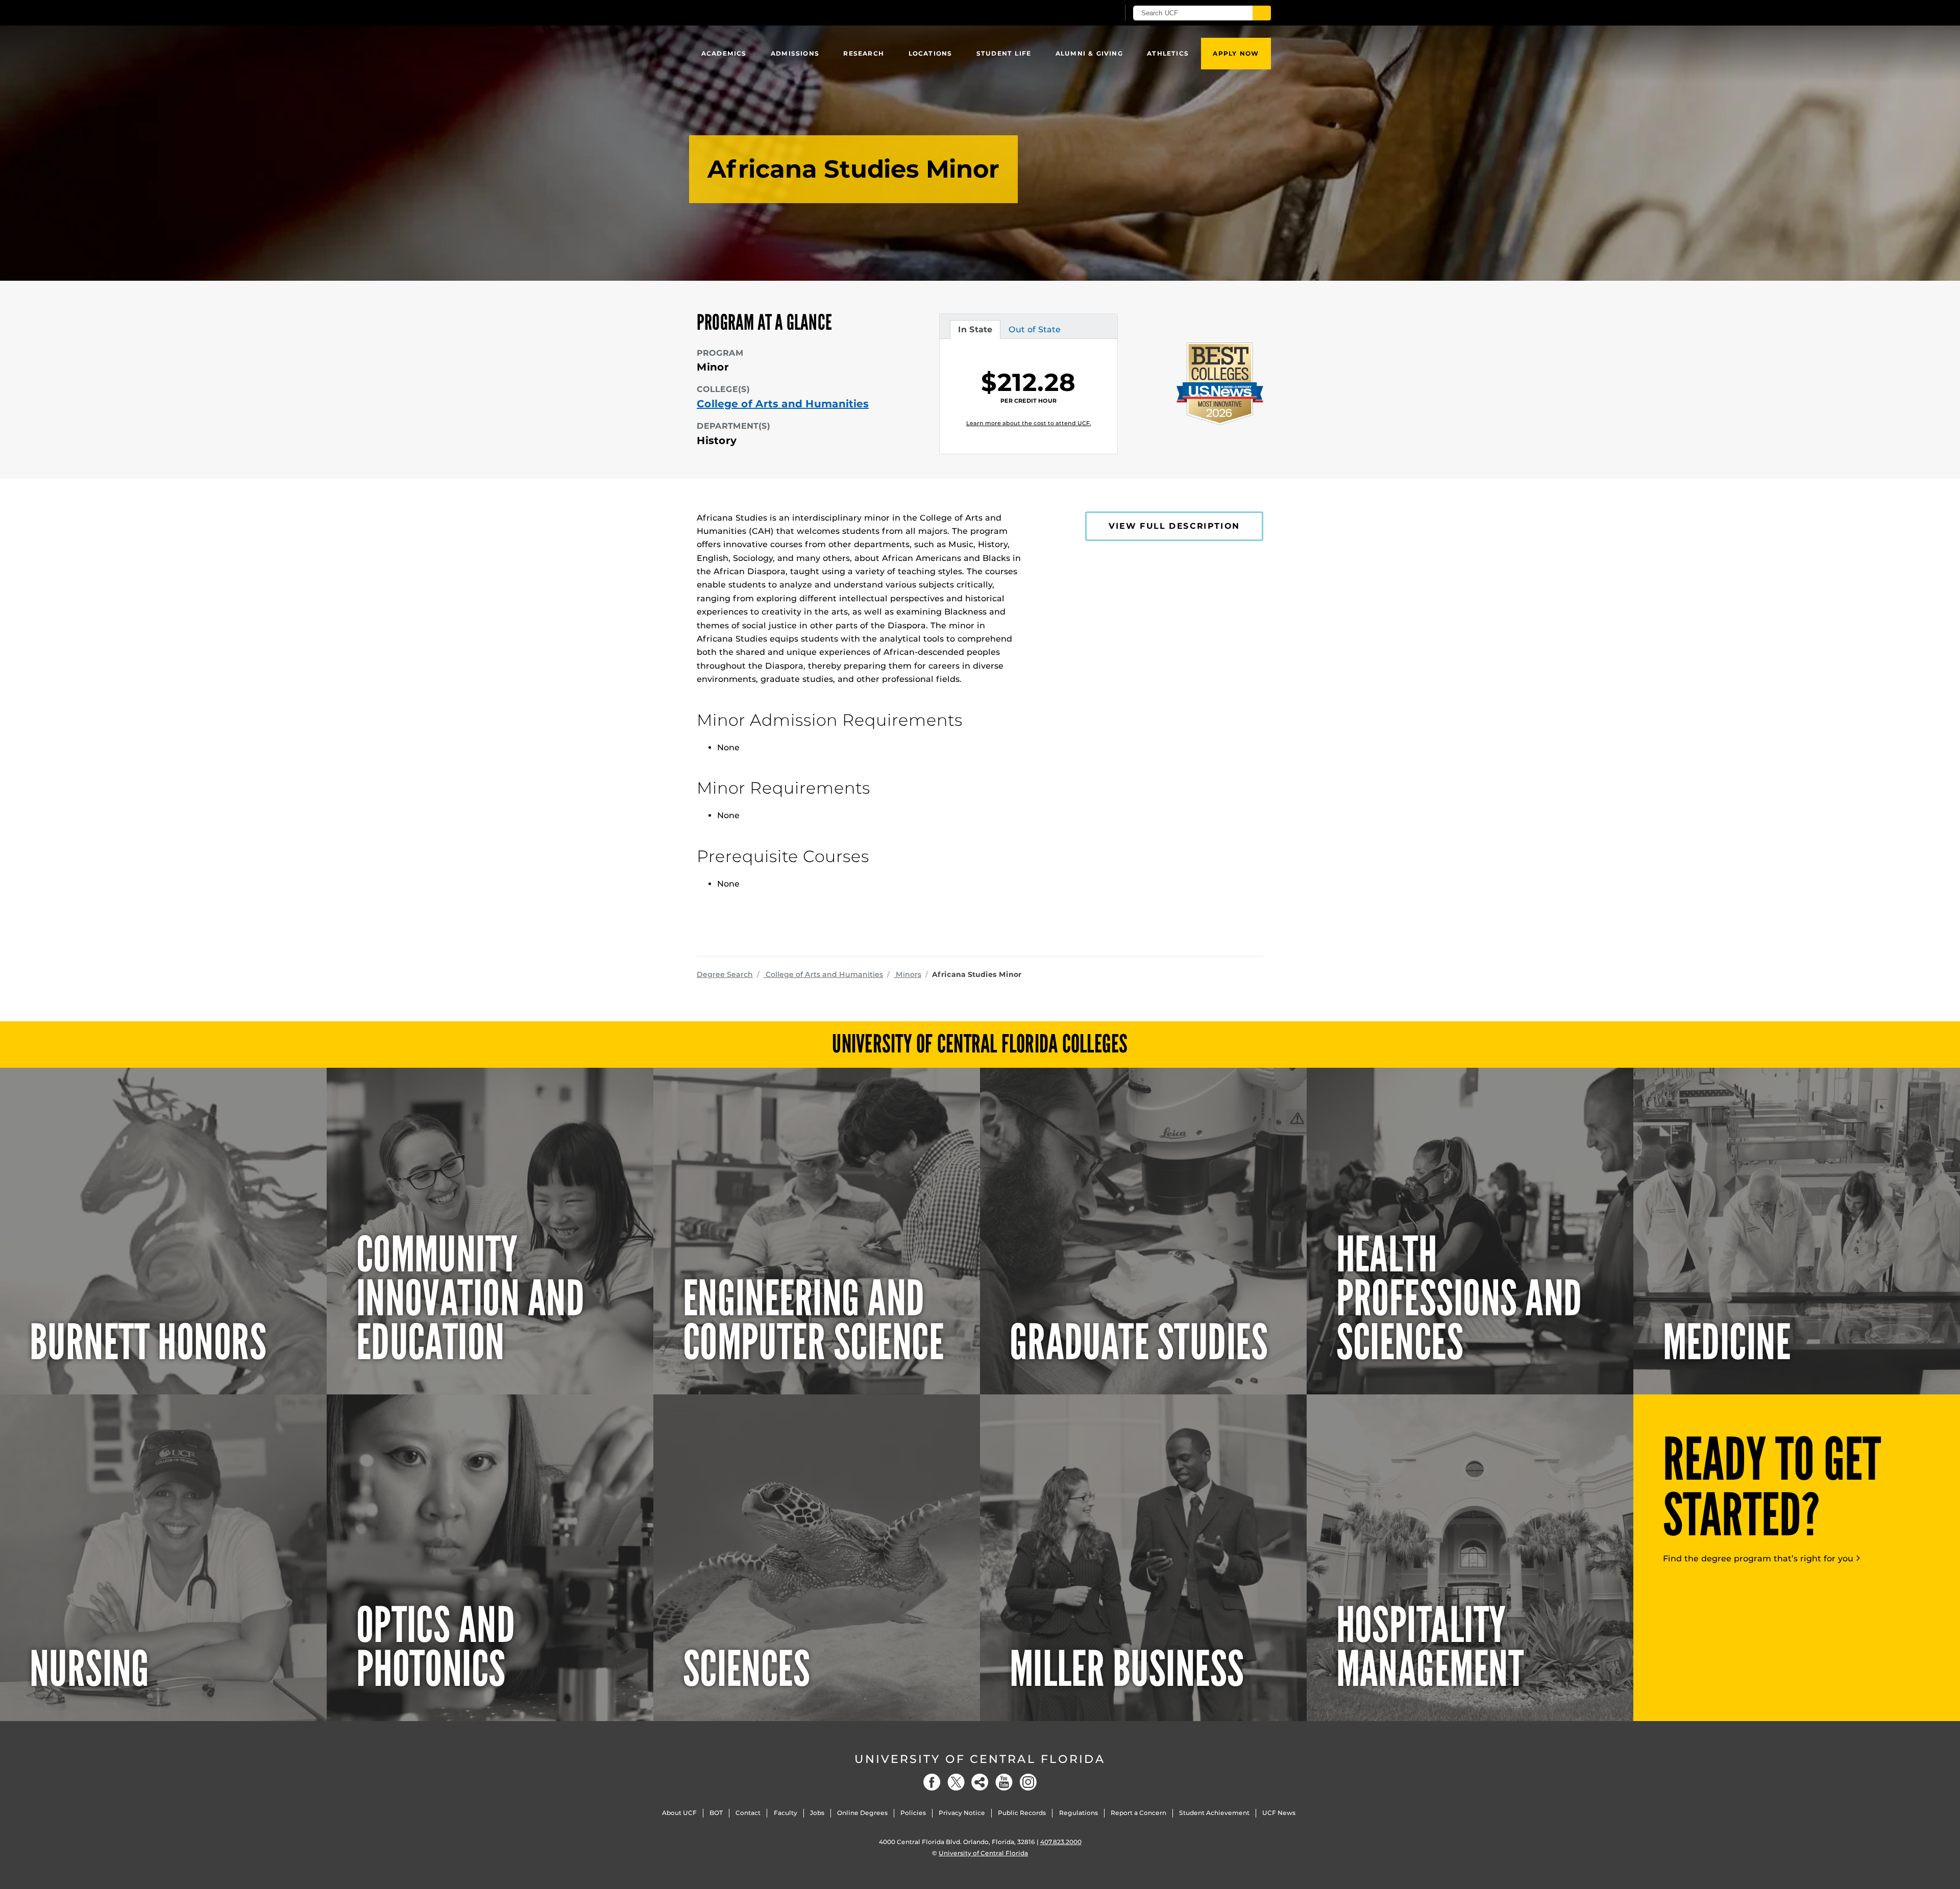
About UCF (679, 1813)
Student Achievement (1214, 1813)
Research (864, 53)
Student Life (1004, 53)
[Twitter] (956, 1782)
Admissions (795, 53)
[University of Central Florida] (771, 13)
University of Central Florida (980, 1759)
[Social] (980, 1782)
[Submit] (1262, 13)
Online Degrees (862, 1813)
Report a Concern (1138, 1813)
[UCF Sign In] (1086, 13)
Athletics (1168, 53)
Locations (930, 53)
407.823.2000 (1061, 1842)
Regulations (1079, 1813)
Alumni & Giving (1089, 53)
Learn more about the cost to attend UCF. (1029, 423)
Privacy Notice (962, 1813)
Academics (724, 53)
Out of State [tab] (1034, 332)
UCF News (1279, 1813)
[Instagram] (1028, 1782)
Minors (908, 974)
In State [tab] (975, 332)
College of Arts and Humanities (783, 404)
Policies (913, 1813)
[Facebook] (932, 1782)
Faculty (786, 1813)
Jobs (817, 1813)
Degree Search (725, 974)
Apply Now (1236, 53)
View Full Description (1174, 526)
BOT (716, 1813)
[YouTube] (1004, 1782)
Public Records (1022, 1813)
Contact (748, 1813)
